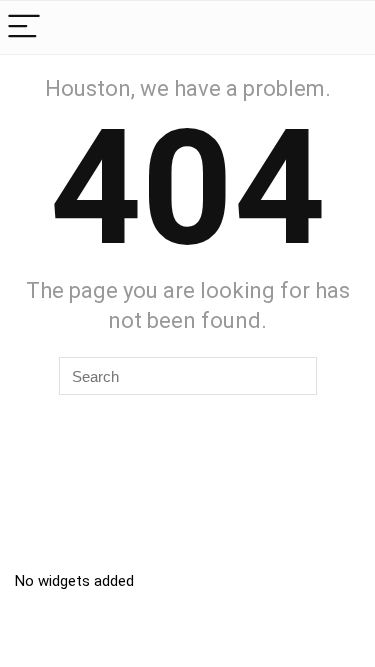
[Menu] (24, 27)
